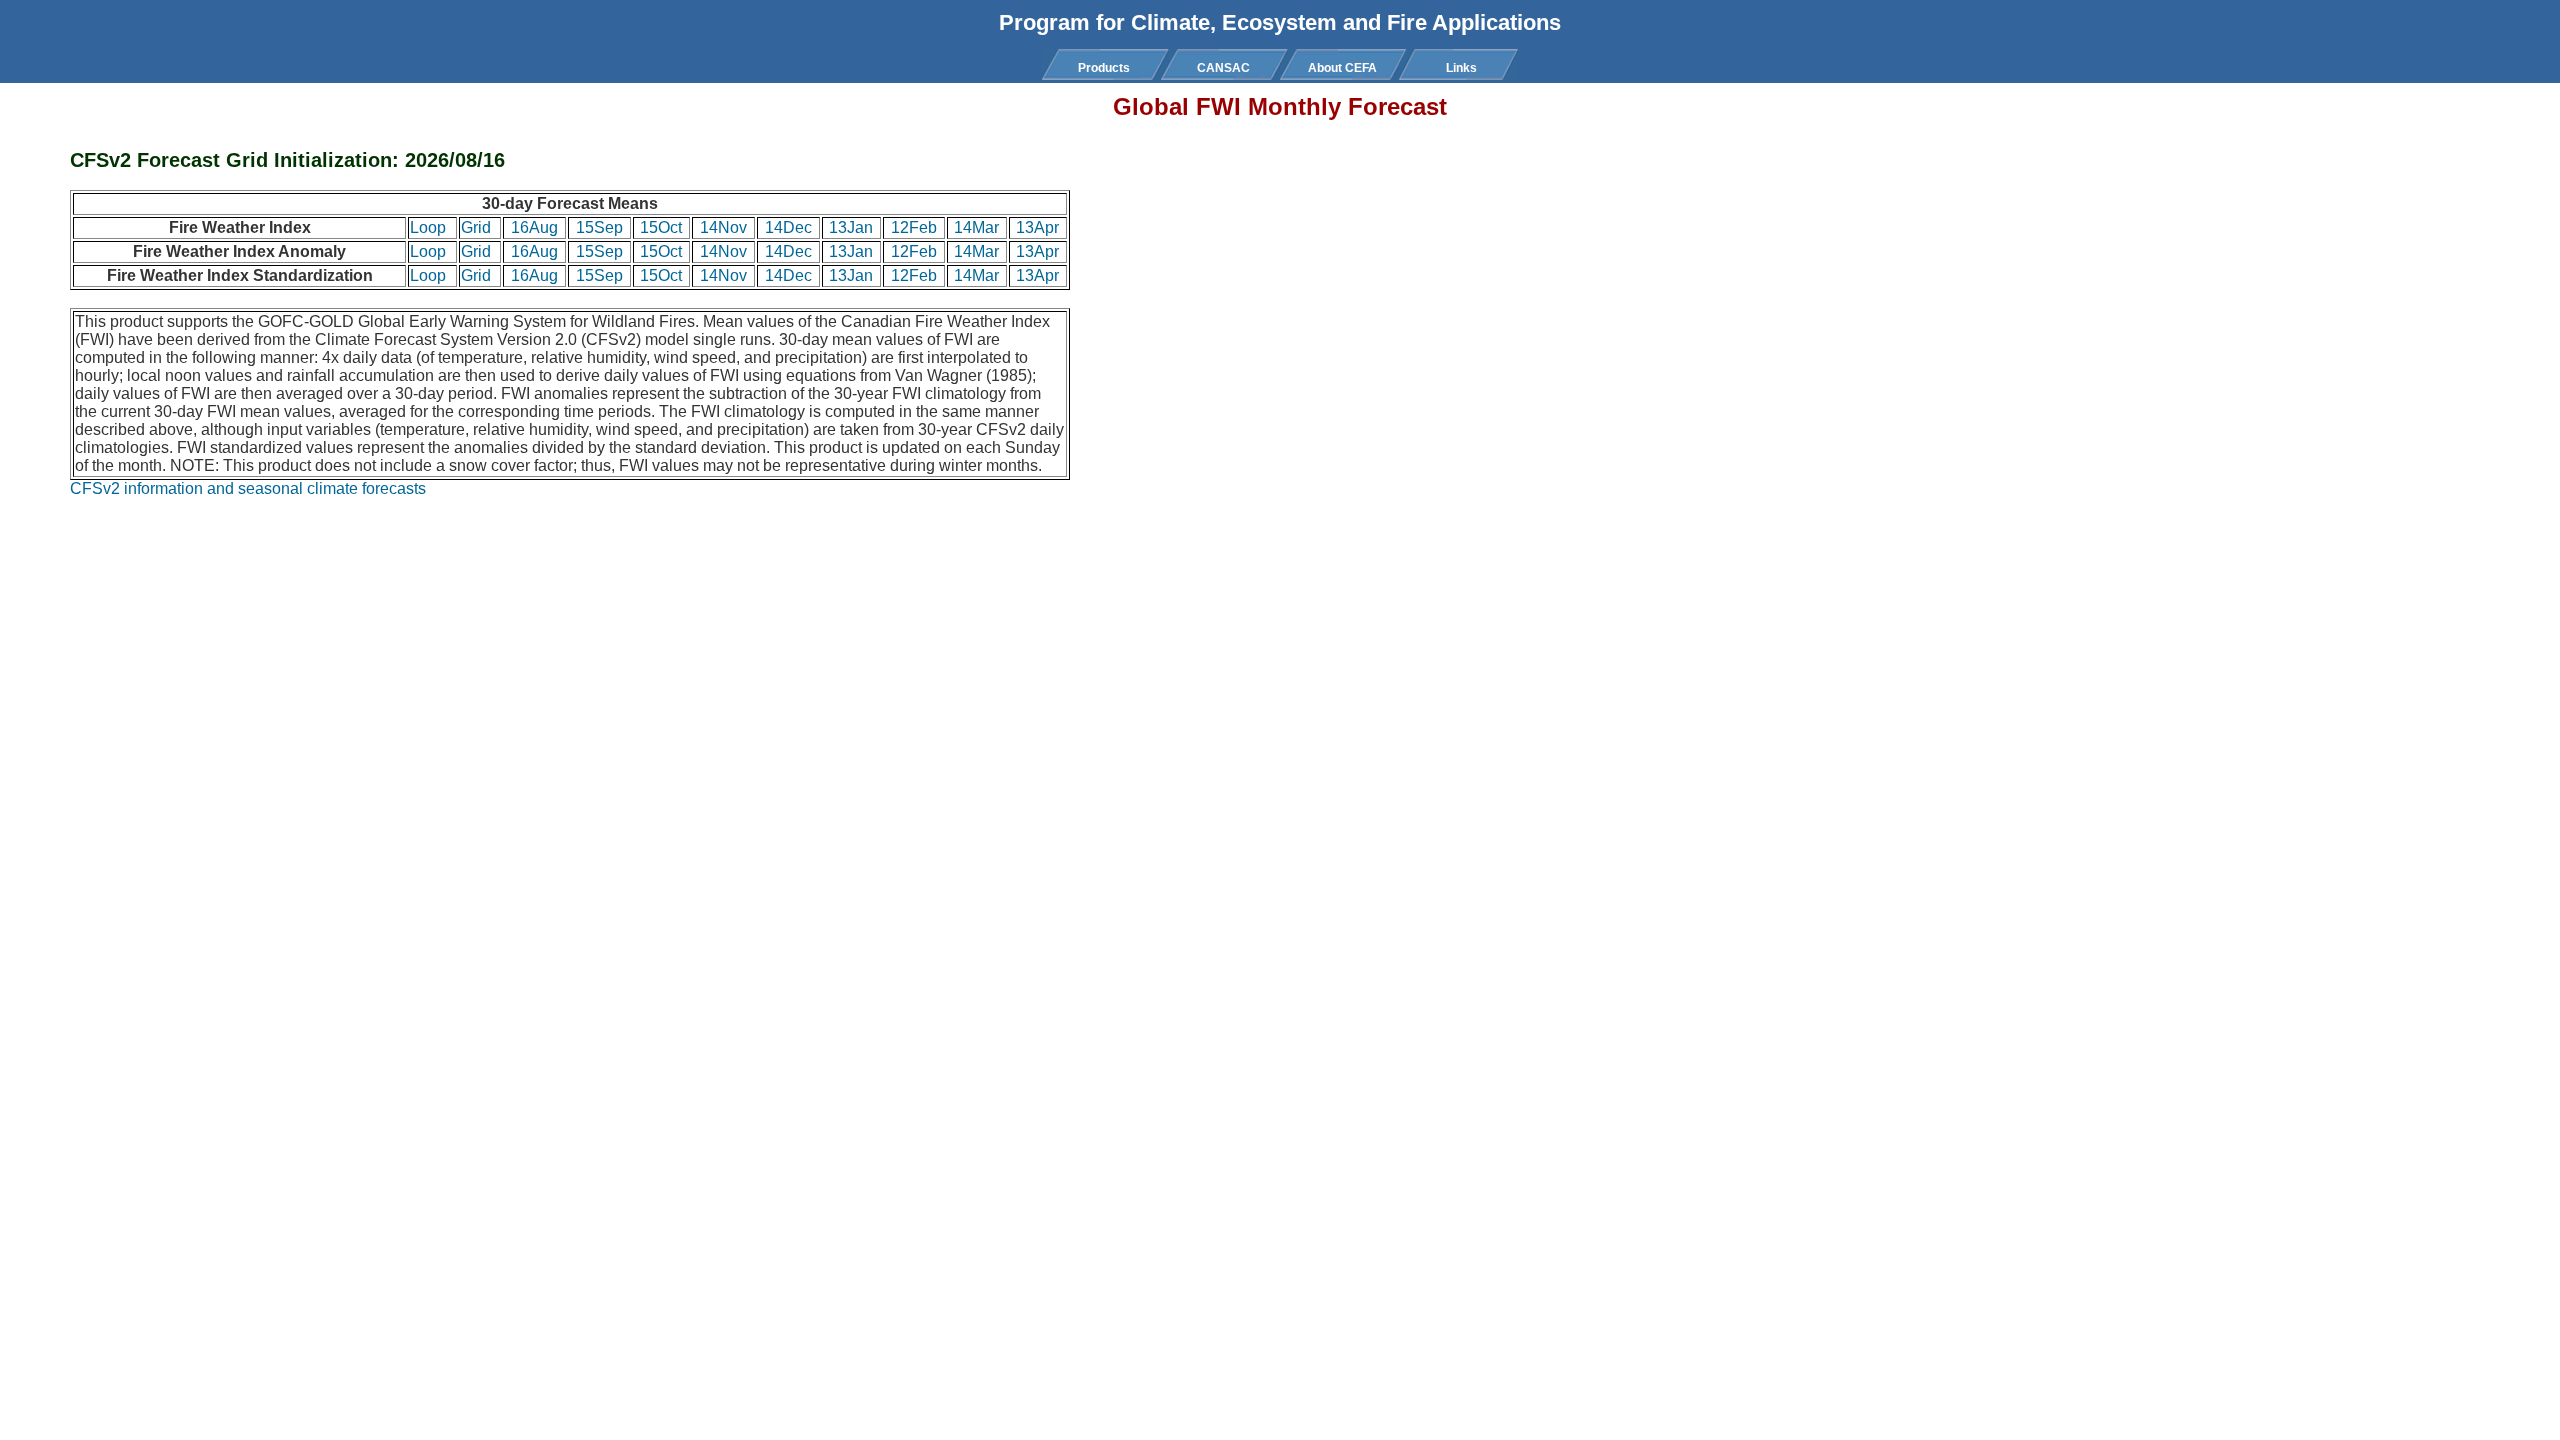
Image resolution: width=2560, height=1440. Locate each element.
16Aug (534, 227)
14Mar (976, 227)
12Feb (914, 227)
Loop (428, 227)
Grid (476, 227)
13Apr (1037, 227)
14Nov (723, 227)
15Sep (599, 227)
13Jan (851, 227)
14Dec (788, 227)
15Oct (661, 227)
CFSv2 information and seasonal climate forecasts (248, 488)
